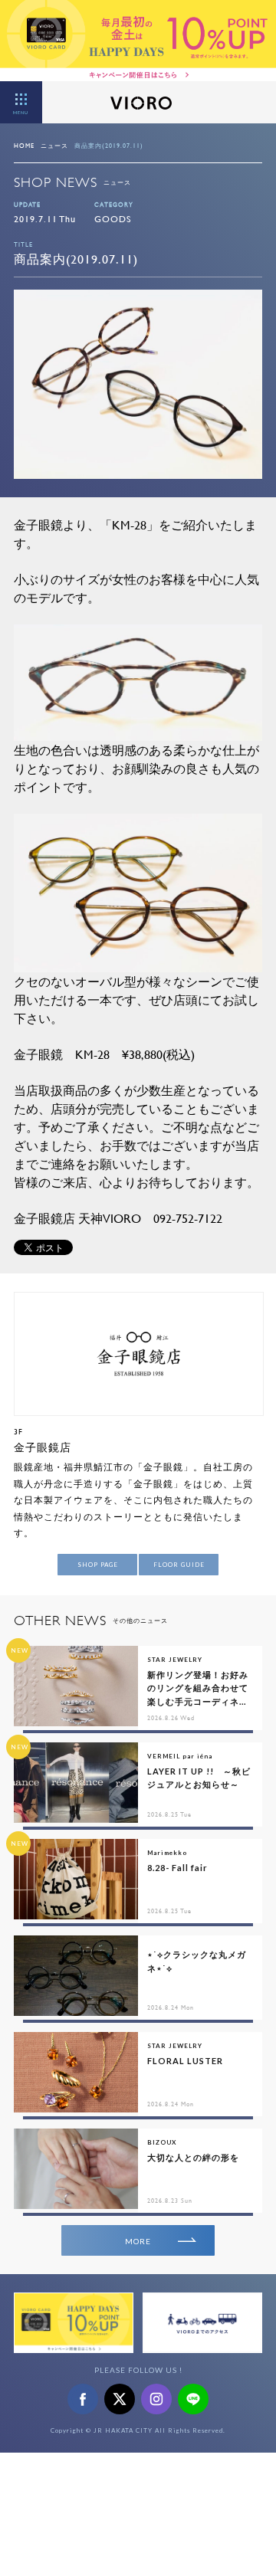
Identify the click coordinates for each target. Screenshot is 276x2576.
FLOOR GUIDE (179, 1565)
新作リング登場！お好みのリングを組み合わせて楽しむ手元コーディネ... (198, 1688)
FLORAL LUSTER (185, 2061)
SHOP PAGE (98, 1565)
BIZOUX (162, 2142)
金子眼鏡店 (43, 1447)
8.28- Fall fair (177, 1868)
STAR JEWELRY (175, 1660)
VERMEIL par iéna (180, 1756)
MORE (138, 2241)
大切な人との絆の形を (193, 2157)
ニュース (54, 146)
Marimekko (167, 1853)
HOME (24, 146)
